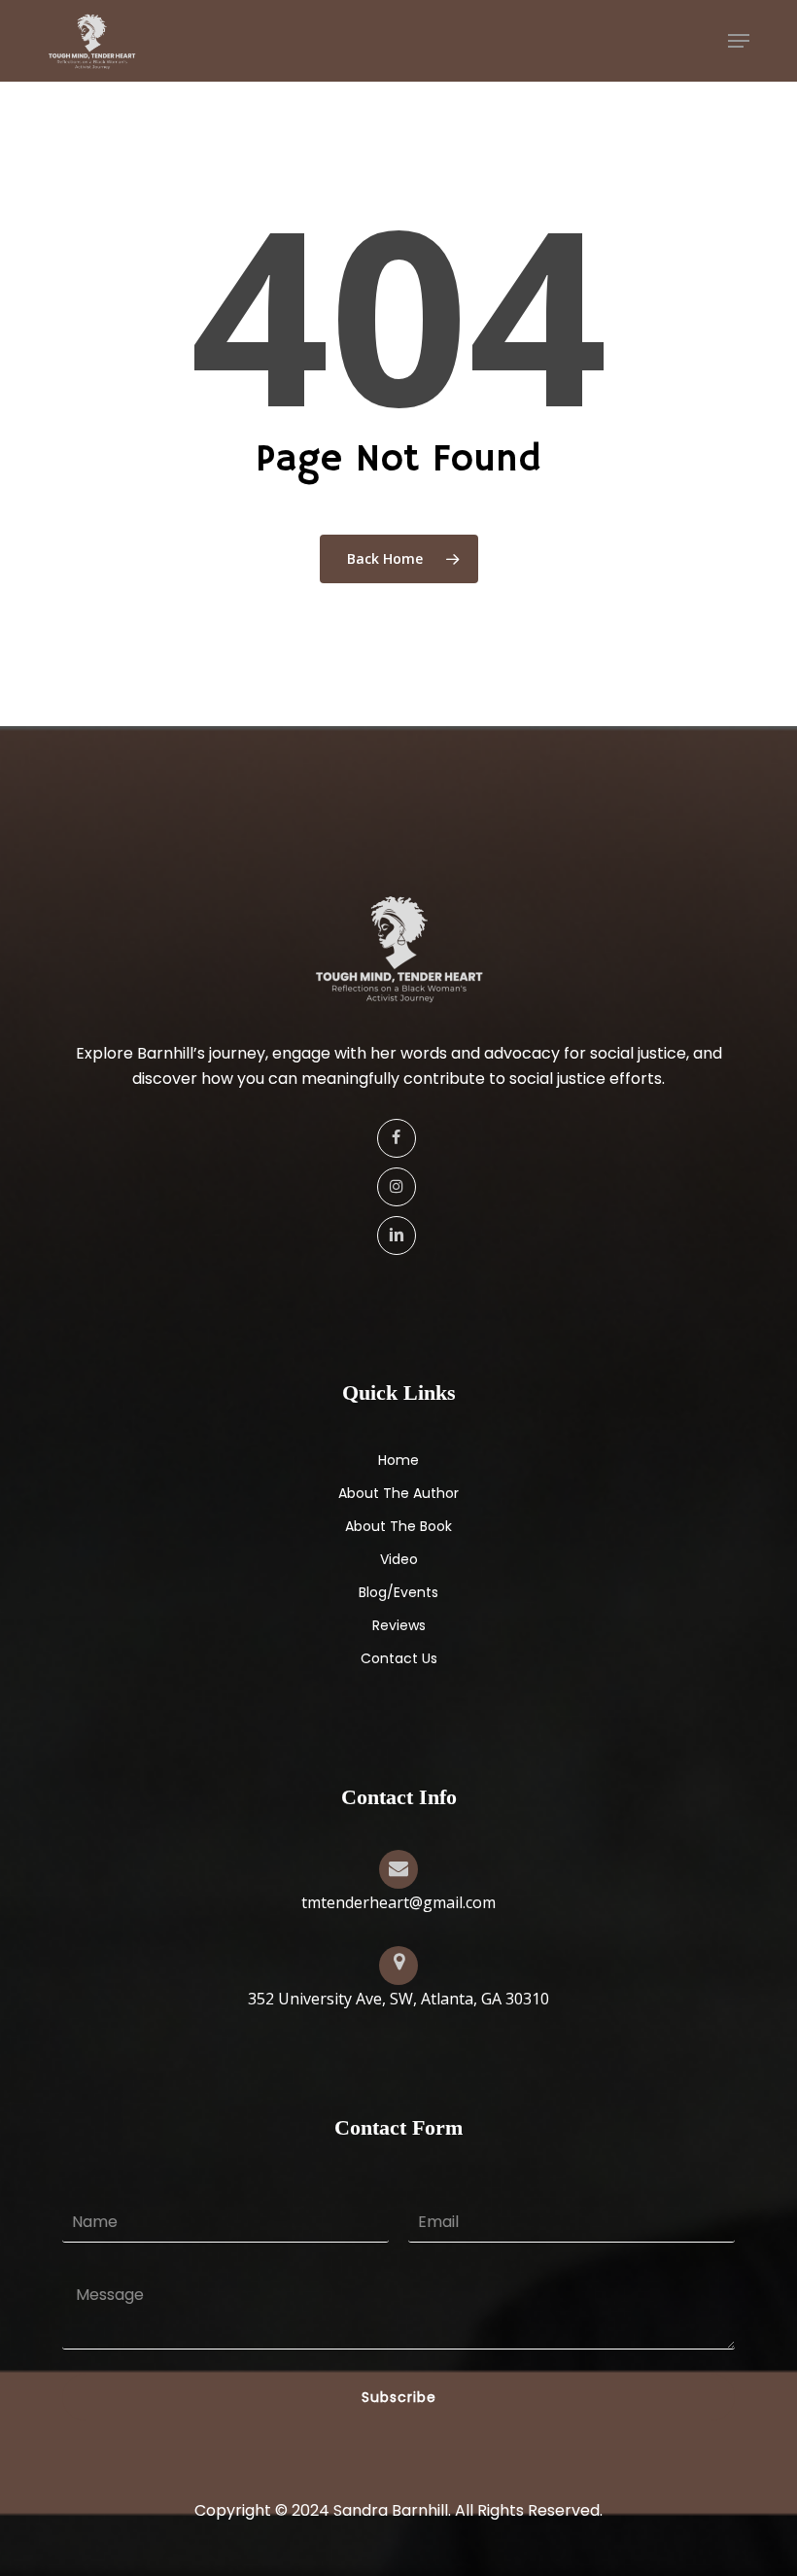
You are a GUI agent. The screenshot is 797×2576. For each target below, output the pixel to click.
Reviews (399, 1625)
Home (398, 1460)
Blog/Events (398, 1592)
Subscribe (399, 2397)
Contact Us (399, 1658)
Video (399, 1559)
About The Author (398, 1493)
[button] (739, 41)
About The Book (398, 1526)
